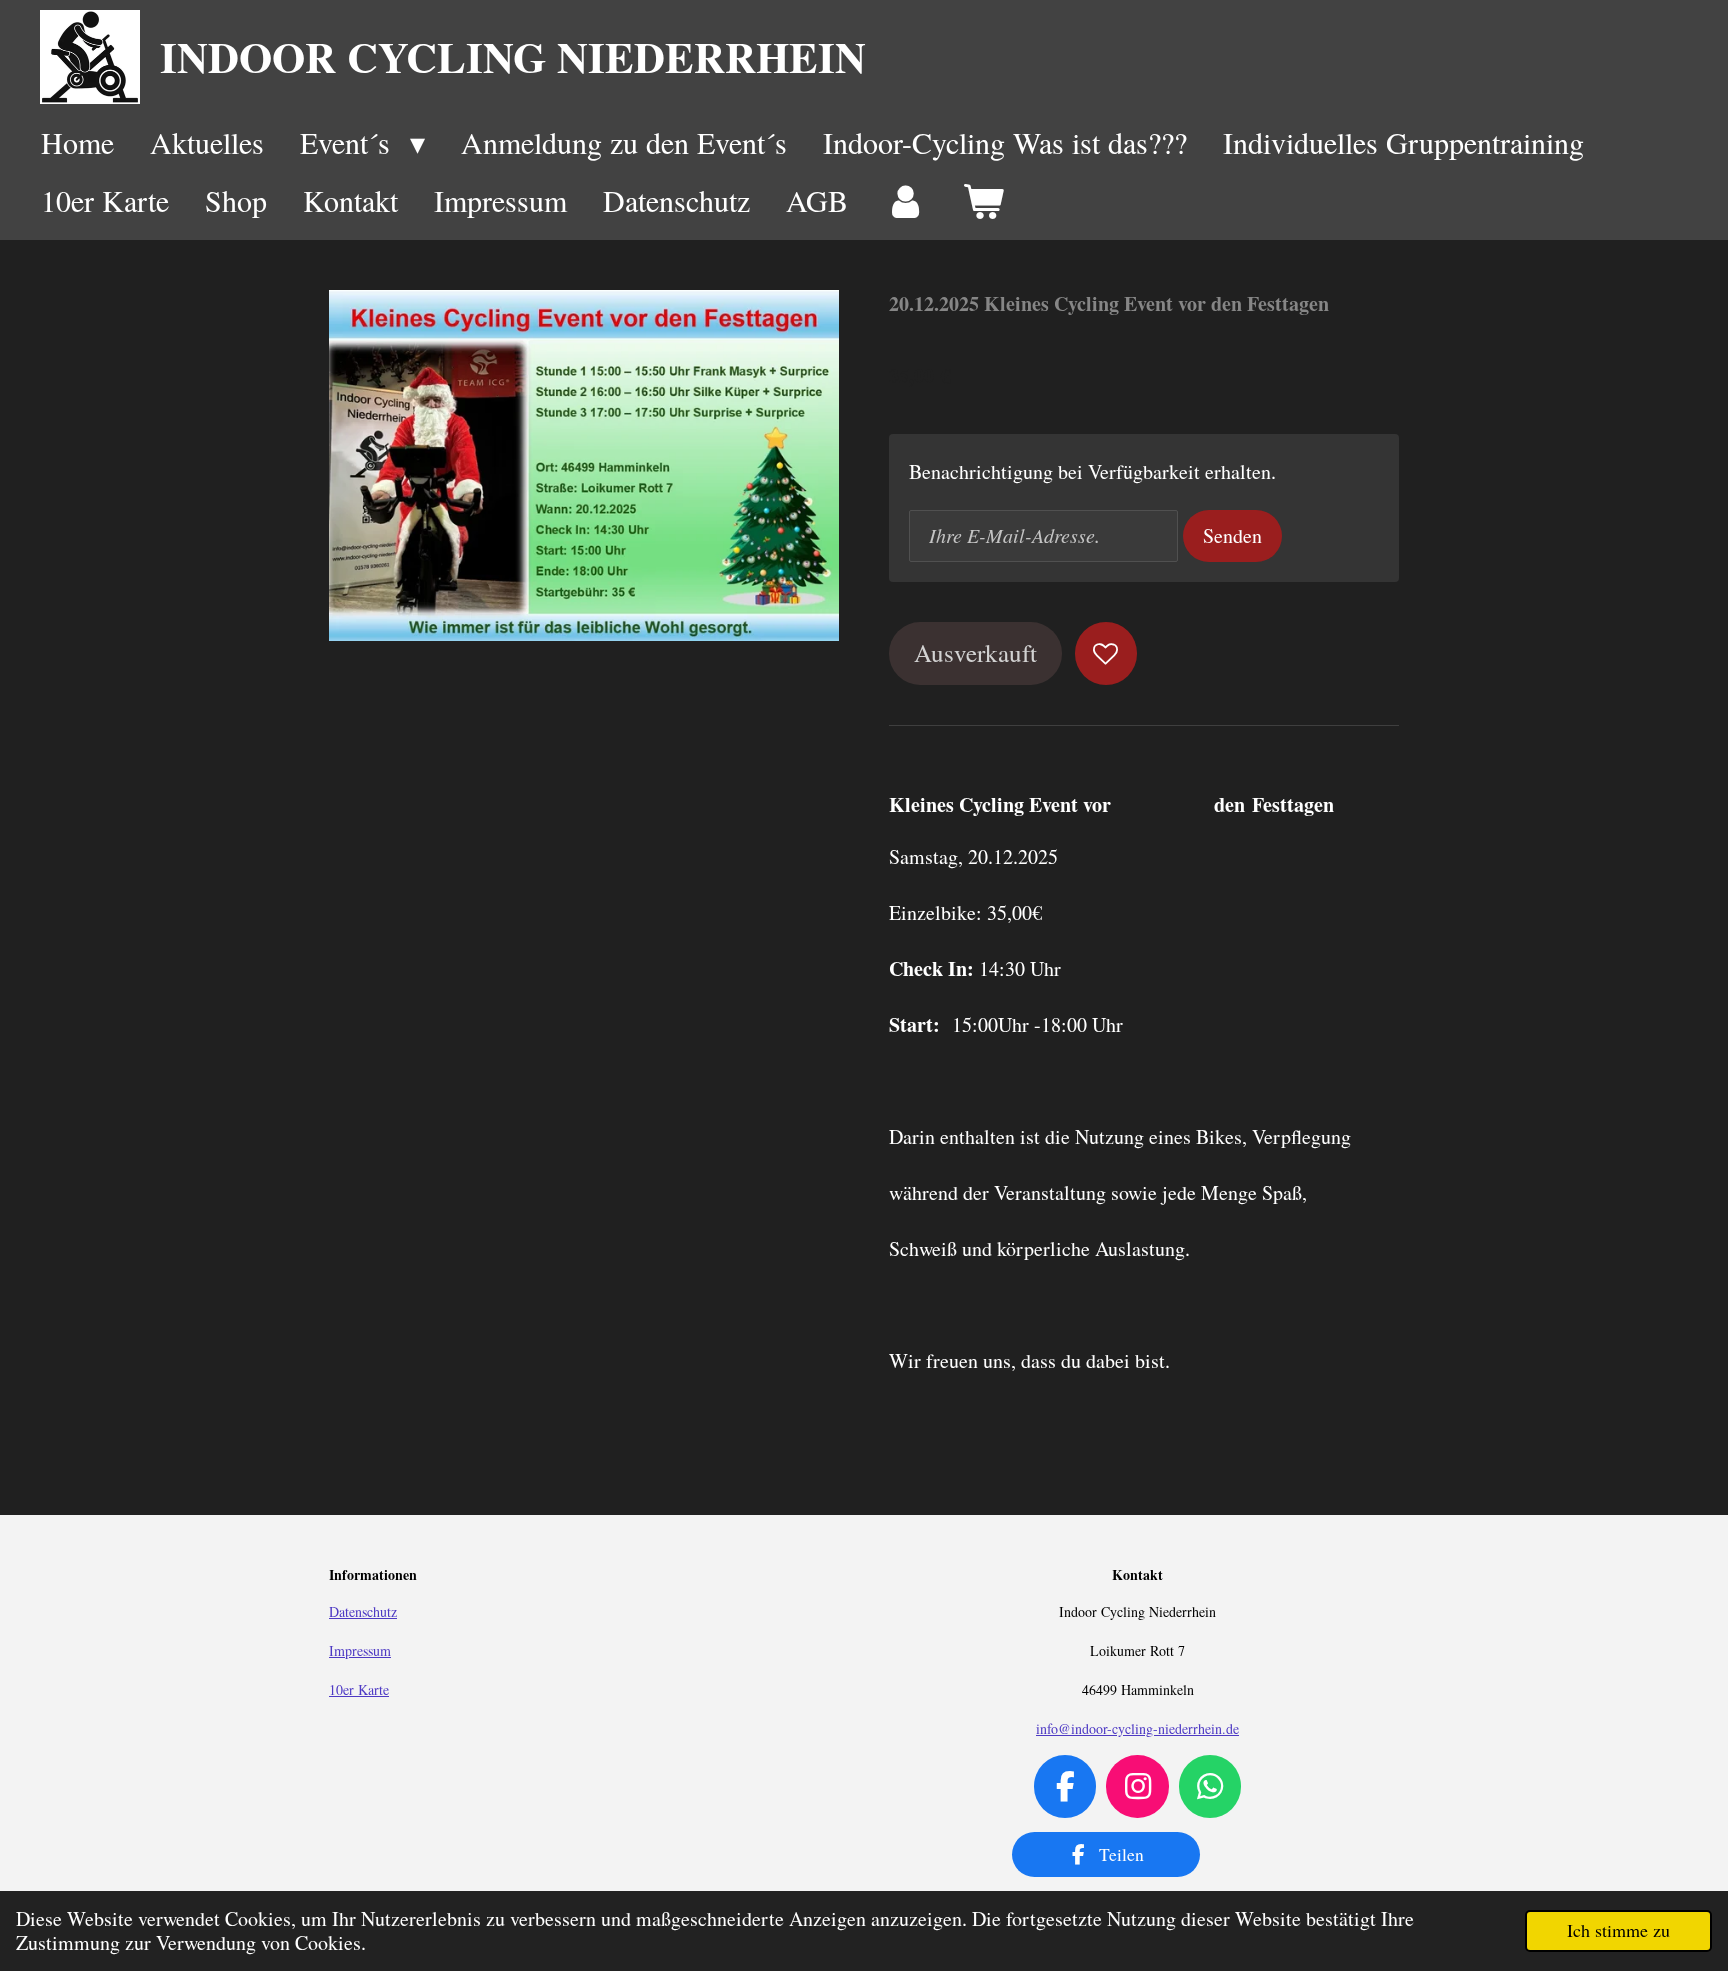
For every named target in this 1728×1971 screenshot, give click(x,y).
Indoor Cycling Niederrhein (513, 56)
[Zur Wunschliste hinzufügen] (1106, 653)
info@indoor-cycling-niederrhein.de (1137, 1728)
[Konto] (905, 201)
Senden (1232, 535)
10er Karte (359, 1689)
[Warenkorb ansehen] (983, 201)
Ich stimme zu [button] (1618, 1930)
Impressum (360, 1650)
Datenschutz (363, 1611)
